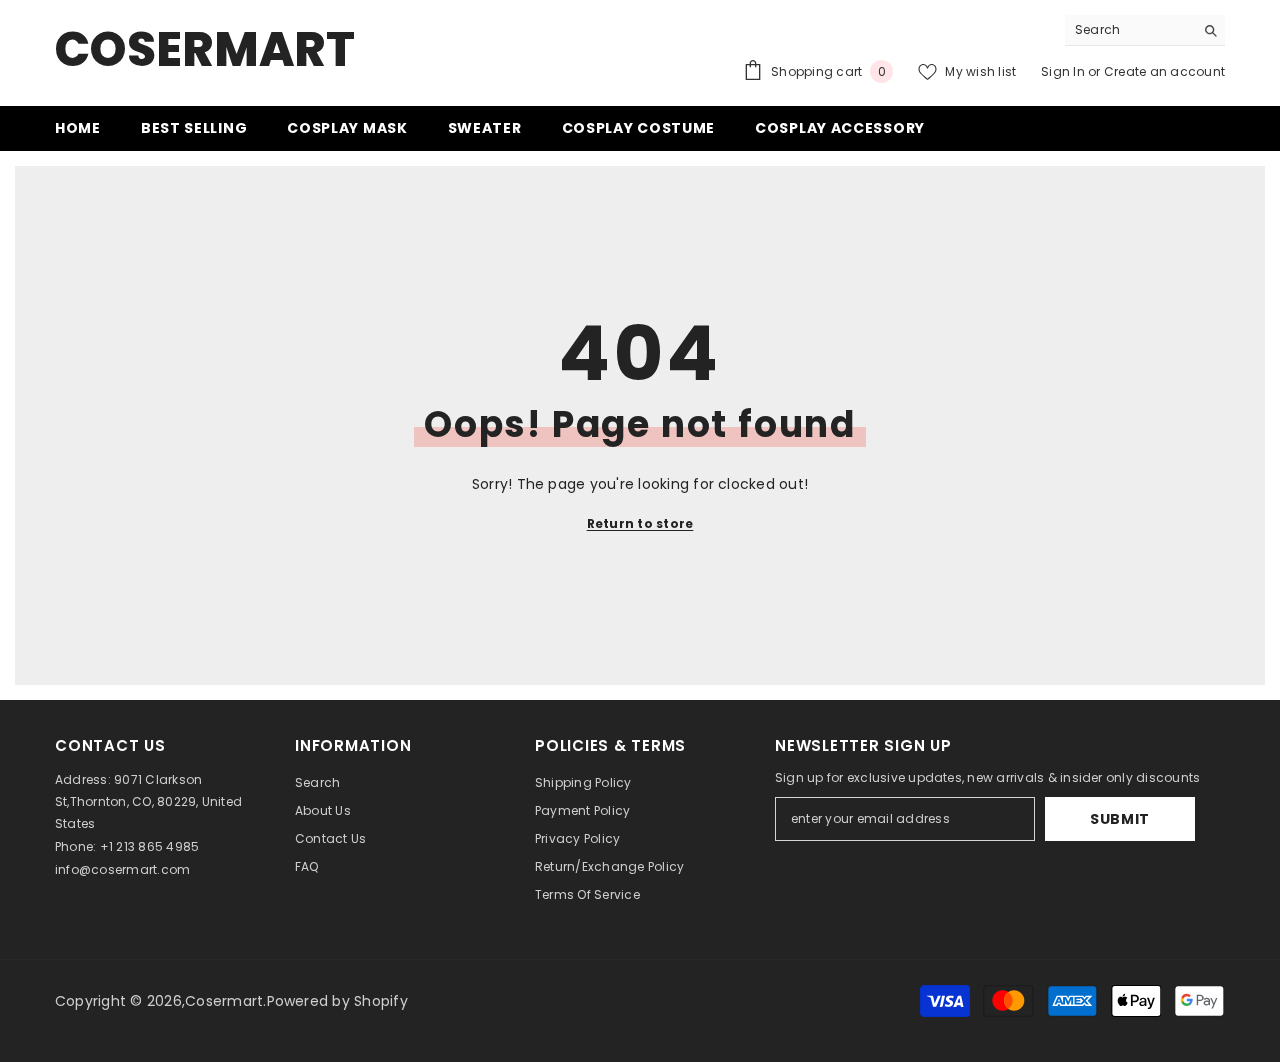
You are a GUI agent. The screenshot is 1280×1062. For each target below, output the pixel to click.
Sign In (1064, 71)
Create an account (1164, 71)
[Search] (1145, 30)
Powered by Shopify (337, 1001)
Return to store (640, 523)
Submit (1120, 819)
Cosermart (224, 1001)
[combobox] (1129, 30)
